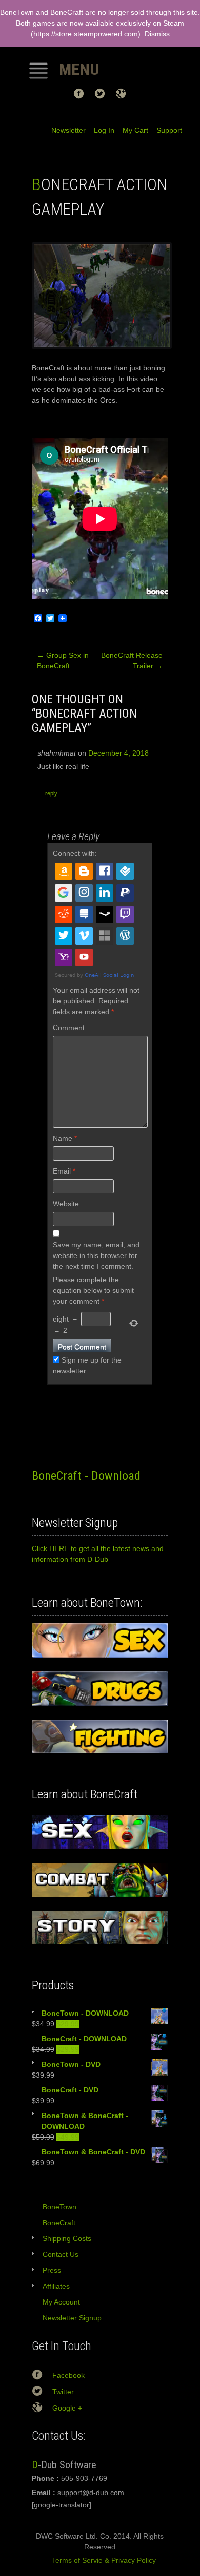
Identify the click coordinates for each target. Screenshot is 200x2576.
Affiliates (56, 2286)
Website (66, 1204)
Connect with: (75, 853)
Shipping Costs (67, 2238)
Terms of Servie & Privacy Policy (100, 2560)
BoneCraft (59, 2223)
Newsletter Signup (72, 2318)
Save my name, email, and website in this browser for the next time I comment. (96, 1255)
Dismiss (157, 34)
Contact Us (61, 2254)
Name (65, 1138)
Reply (51, 793)
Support (165, 130)
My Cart (131, 130)
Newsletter (68, 130)
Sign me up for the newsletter (87, 1365)
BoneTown (59, 2207)
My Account (61, 2302)
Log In (100, 130)
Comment (69, 1028)
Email (64, 1171)
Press (52, 2270)
